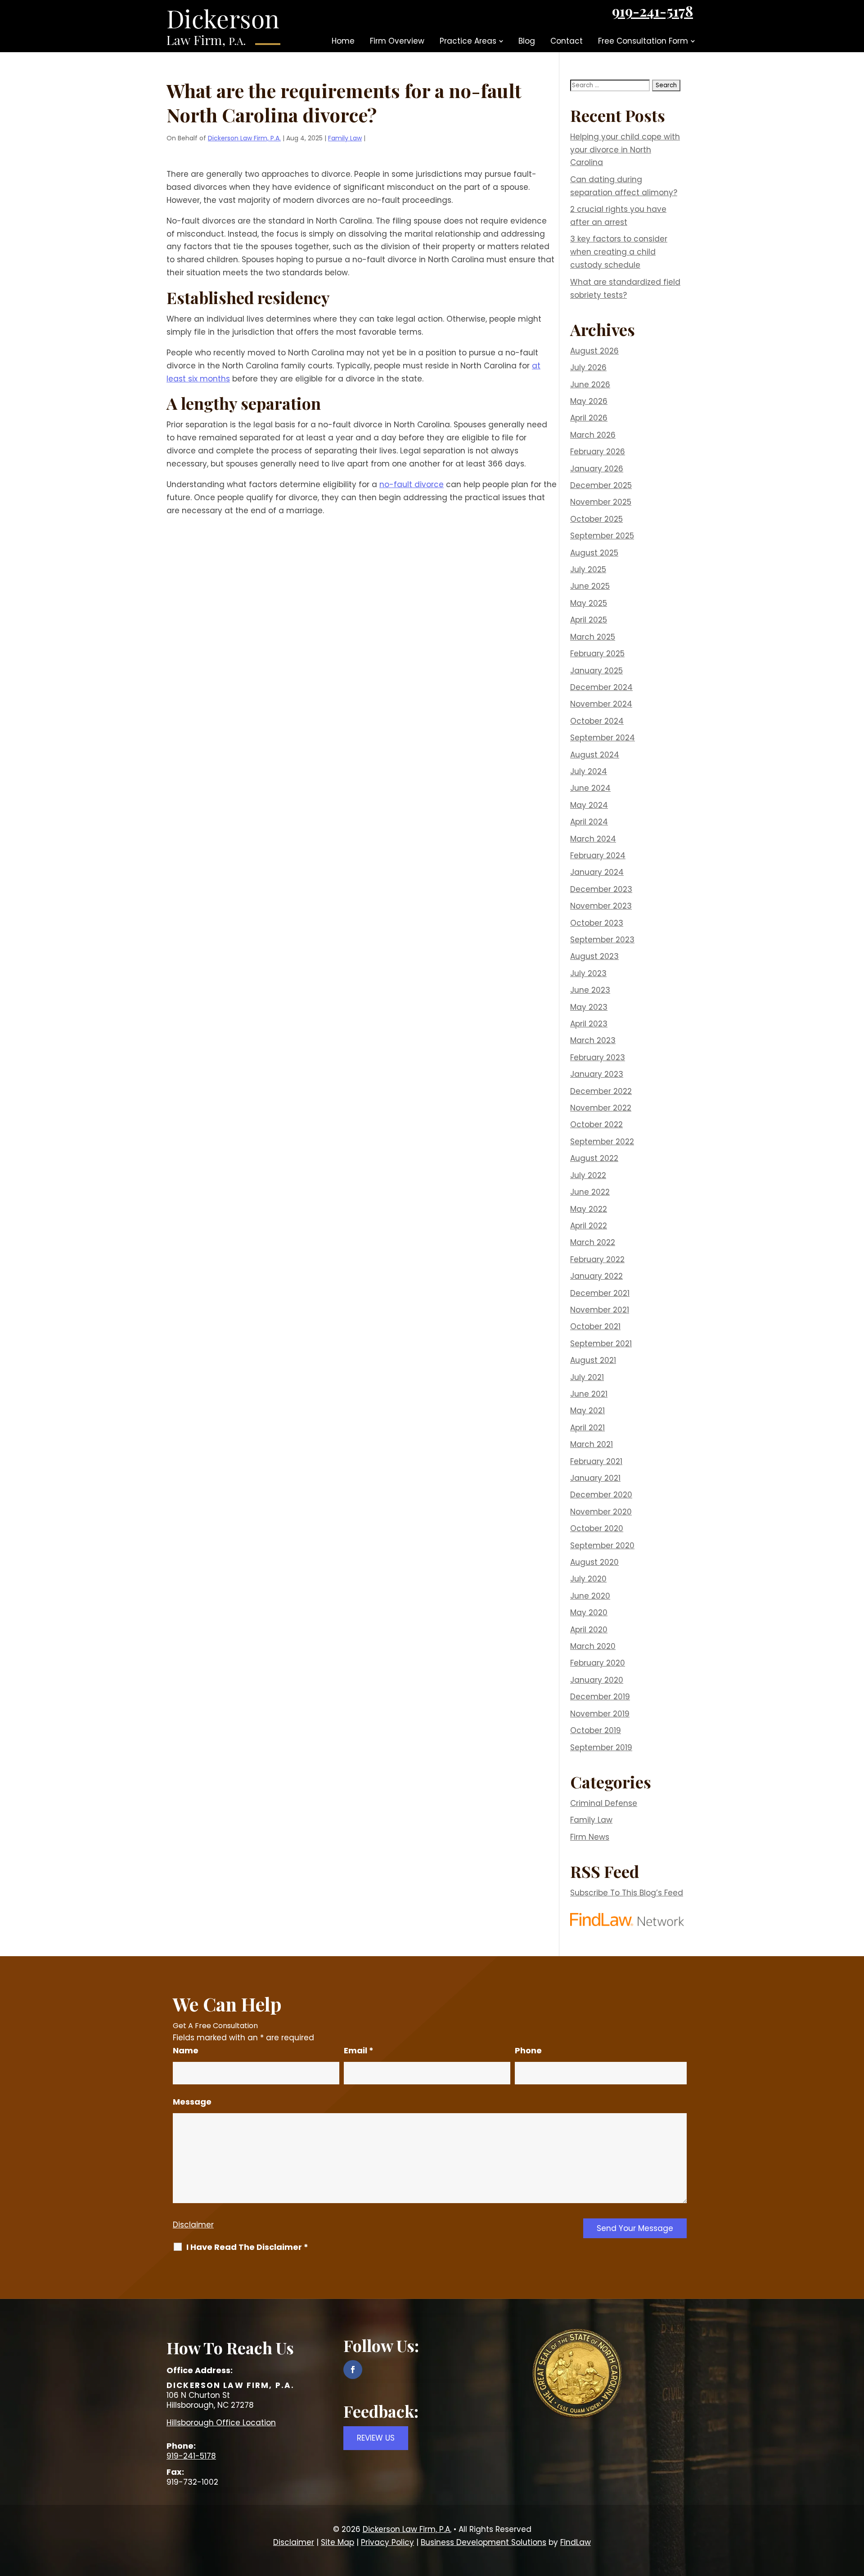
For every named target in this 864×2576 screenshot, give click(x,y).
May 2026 (589, 401)
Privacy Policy (387, 2542)
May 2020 (589, 1613)
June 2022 (590, 1192)
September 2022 (602, 1142)
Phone (528, 2050)
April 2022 (589, 1226)
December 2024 (601, 687)
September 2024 (603, 738)
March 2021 (592, 1444)
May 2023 (589, 1007)
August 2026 (594, 351)
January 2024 (597, 872)
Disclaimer (193, 2225)
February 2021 (596, 1461)
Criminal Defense (604, 1803)
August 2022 (594, 1158)
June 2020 (590, 1596)
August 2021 (593, 1360)
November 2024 (601, 704)
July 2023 (588, 973)
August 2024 (595, 755)
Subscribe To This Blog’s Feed (627, 1893)
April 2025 (589, 620)
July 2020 (588, 1579)
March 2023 (593, 1040)
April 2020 (589, 1630)
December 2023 (601, 889)
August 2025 (594, 553)
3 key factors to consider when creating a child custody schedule (619, 252)
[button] (855, 2511)
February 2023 (598, 1057)
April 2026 (589, 418)
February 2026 (598, 452)
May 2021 (587, 1411)
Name (186, 2050)
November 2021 (600, 1310)
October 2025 (596, 519)
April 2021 (587, 1428)
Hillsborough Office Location (221, 2423)
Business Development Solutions (484, 2542)
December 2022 (601, 1091)
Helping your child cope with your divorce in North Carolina (625, 150)
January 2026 (597, 469)
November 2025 (601, 502)
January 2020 (597, 1680)
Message (192, 2102)
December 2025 (601, 485)
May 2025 (589, 603)
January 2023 (597, 1074)
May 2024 (589, 805)
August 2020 (594, 1562)
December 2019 (600, 1697)
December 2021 (600, 1293)
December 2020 (601, 1495)
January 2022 (596, 1276)
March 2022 (593, 1242)
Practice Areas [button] (468, 41)
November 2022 (601, 1108)
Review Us (376, 2438)
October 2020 (597, 1528)
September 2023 (602, 940)
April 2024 (589, 822)
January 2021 (595, 1478)
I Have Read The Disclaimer (247, 2247)
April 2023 (589, 1024)
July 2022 (588, 1175)
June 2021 (589, 1394)
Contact (567, 41)
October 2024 (597, 721)
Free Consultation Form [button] (643, 41)
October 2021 (595, 1326)
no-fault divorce (412, 484)
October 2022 (596, 1124)
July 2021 (587, 1377)
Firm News (590, 1837)
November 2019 (600, 1714)
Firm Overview (397, 41)
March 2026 (593, 435)
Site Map (337, 2542)
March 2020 (593, 1646)
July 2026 (588, 367)
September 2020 (602, 1546)
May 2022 (589, 1209)
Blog (527, 41)
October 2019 (596, 1730)
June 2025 (590, 586)
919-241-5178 (652, 11)
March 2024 (593, 839)
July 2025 (588, 569)
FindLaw (576, 2542)
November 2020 (601, 1512)
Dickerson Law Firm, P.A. (244, 138)
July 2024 (589, 771)
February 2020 (598, 1663)
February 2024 (598, 856)
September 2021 (601, 1344)
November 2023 (601, 906)
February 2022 (597, 1259)
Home (343, 41)
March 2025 (593, 637)
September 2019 (601, 1747)
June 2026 (590, 385)
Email (359, 2050)
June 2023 (590, 990)
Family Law (345, 138)
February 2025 (597, 654)
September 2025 (602, 536)
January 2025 (596, 671)
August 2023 (594, 956)
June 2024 (590, 788)
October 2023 (597, 923)
